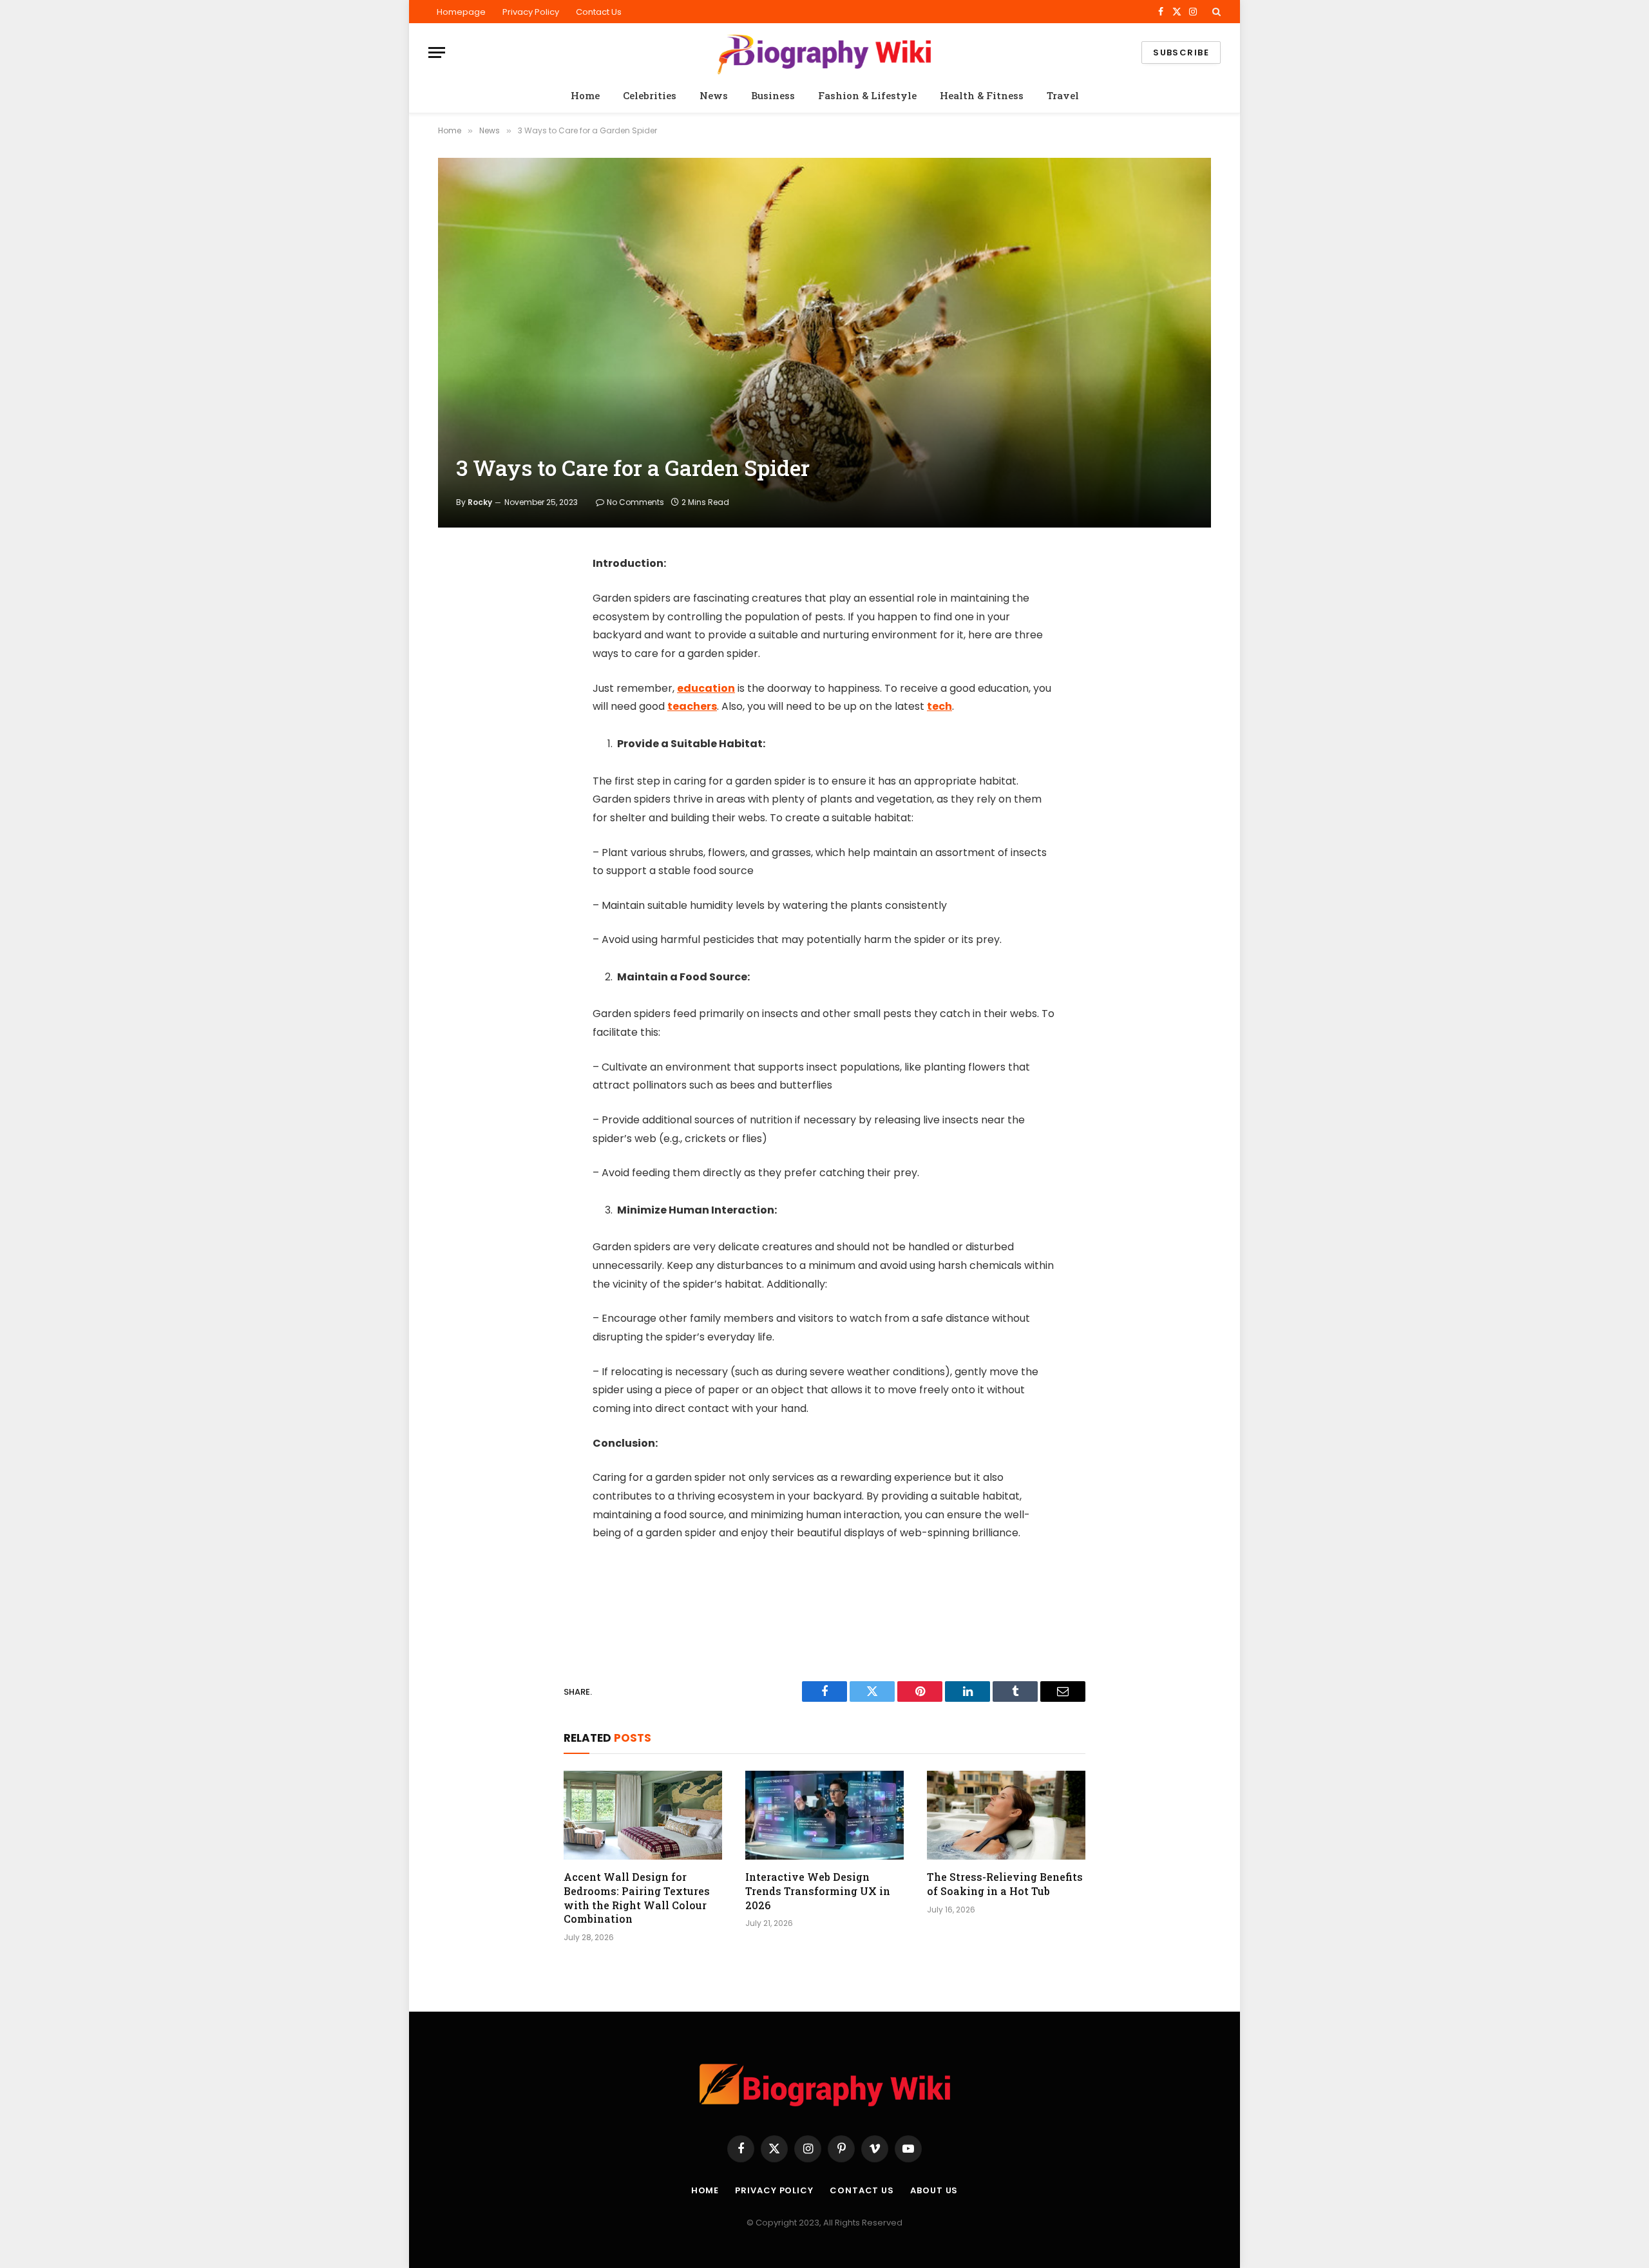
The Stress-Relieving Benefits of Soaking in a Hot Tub (1005, 1884)
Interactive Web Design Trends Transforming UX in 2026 (818, 1891)
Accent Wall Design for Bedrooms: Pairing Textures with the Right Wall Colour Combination (637, 1898)
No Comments (635, 502)
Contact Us (599, 12)
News (714, 95)
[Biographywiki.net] (824, 52)
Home (585, 95)
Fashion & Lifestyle (867, 95)
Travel (1063, 95)
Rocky (480, 502)
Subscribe (1181, 52)
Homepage (461, 12)
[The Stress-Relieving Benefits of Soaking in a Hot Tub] (1006, 1815)
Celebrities (650, 95)
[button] (1215, 12)
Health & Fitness (982, 95)
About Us (934, 2190)
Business (773, 95)
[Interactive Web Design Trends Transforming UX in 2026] (824, 1815)
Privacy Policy (531, 12)
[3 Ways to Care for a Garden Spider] (824, 343)
